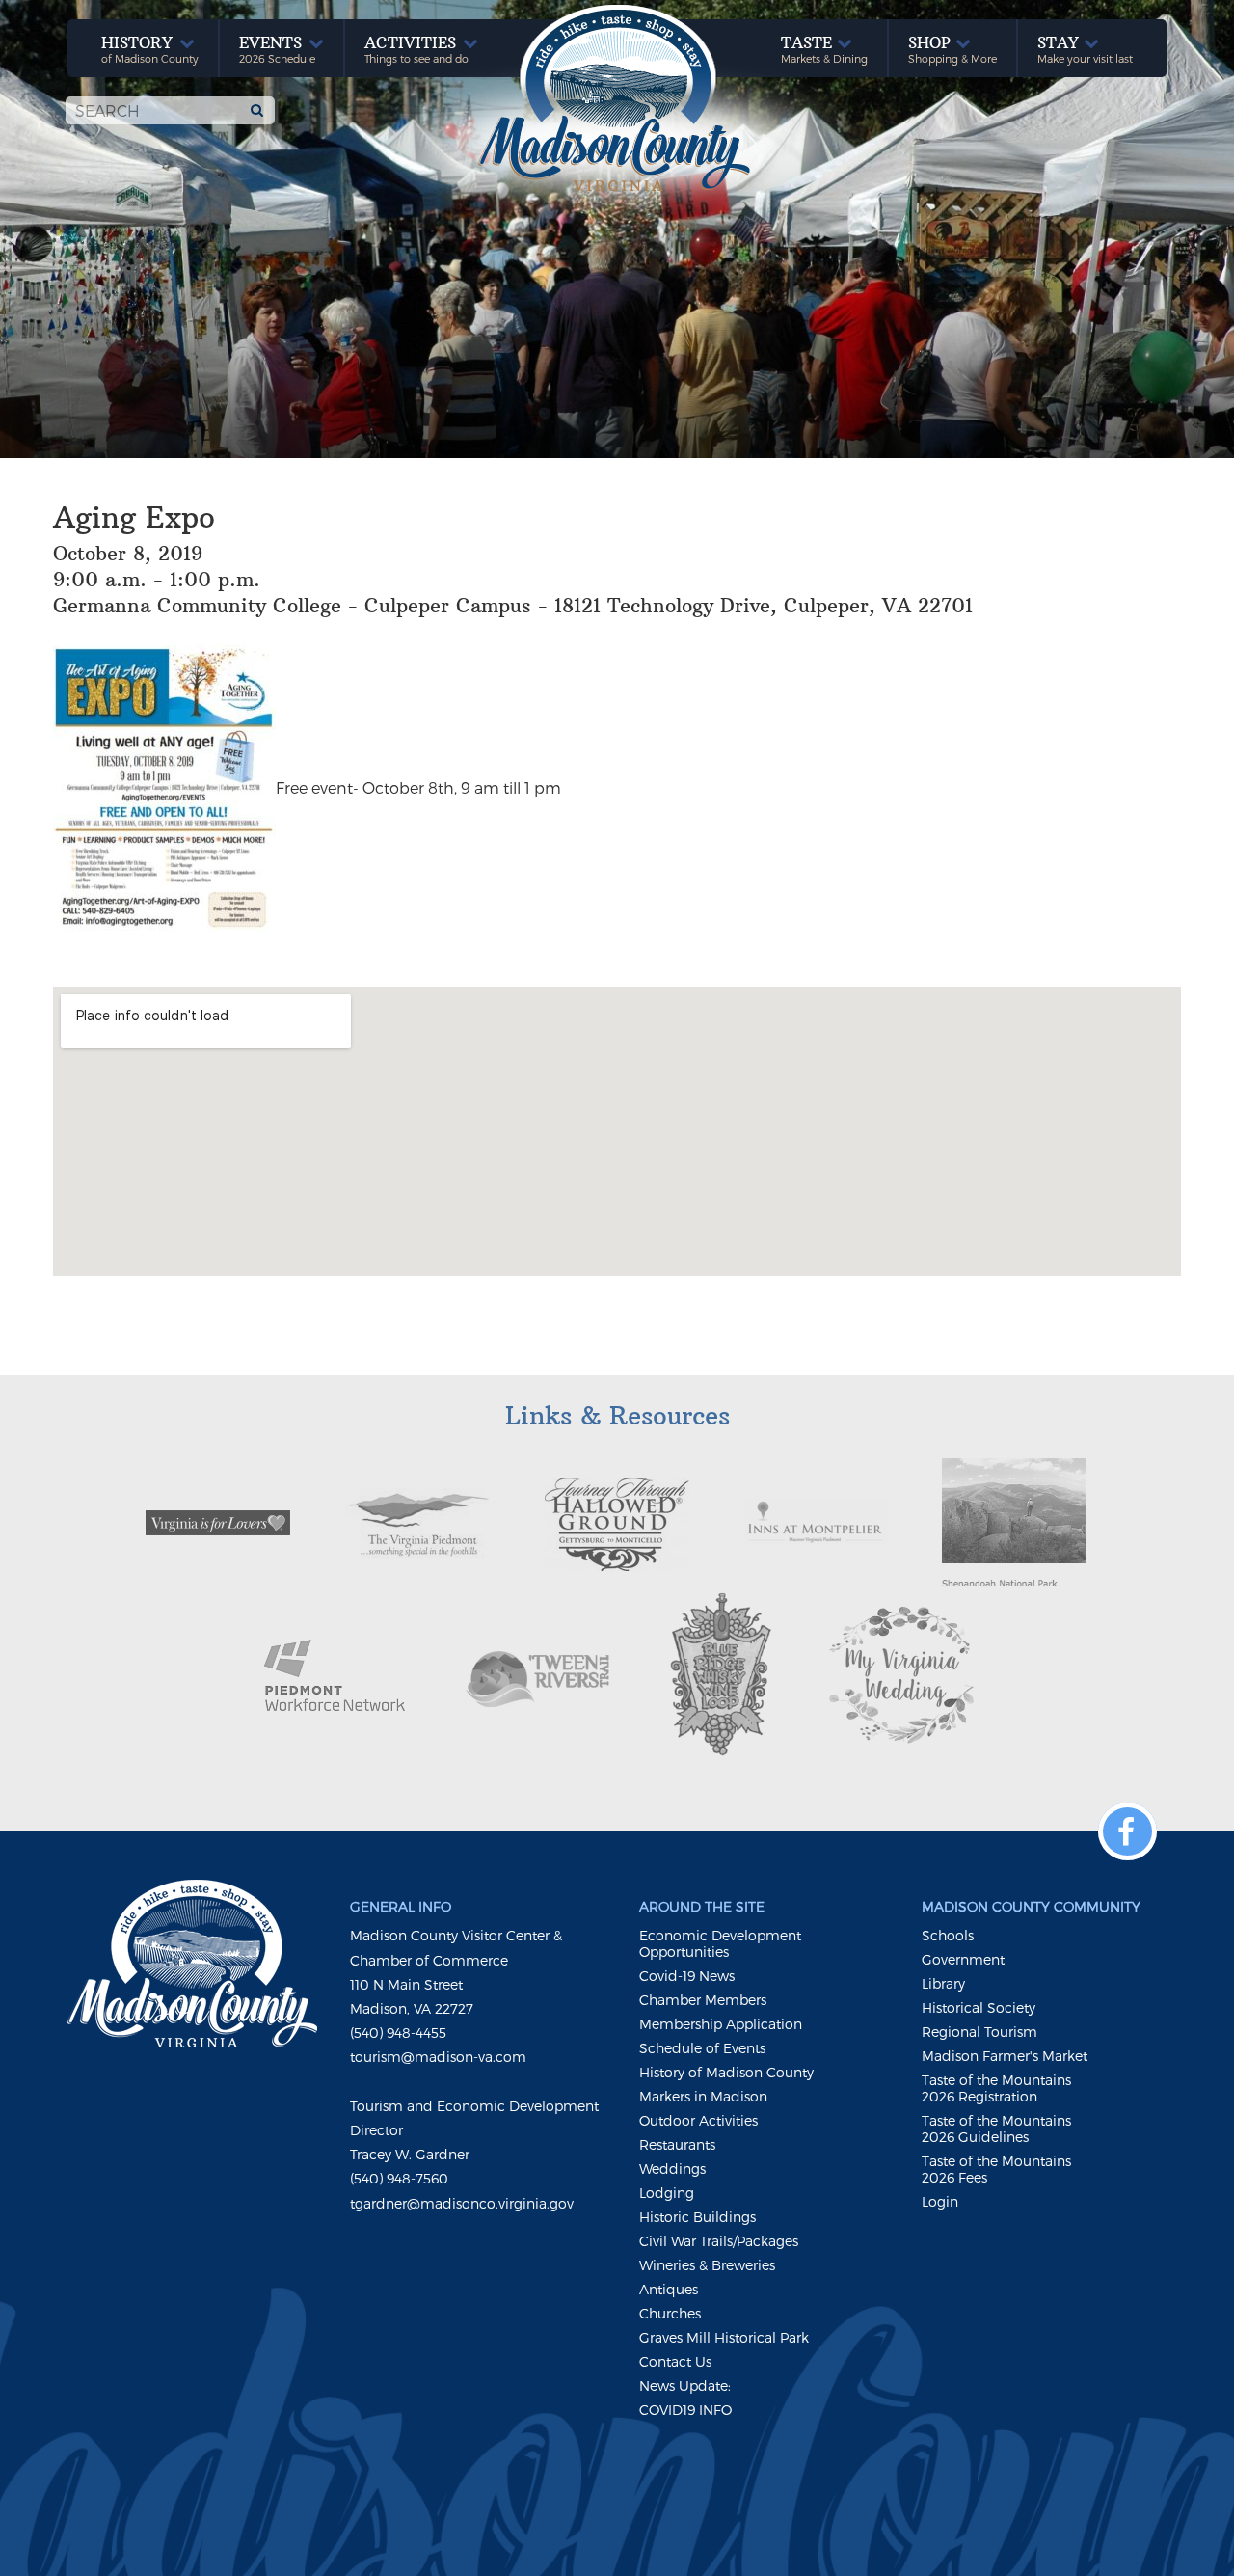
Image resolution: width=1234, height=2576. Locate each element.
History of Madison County (726, 2072)
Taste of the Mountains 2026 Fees (996, 2169)
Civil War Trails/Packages (719, 2241)
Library (943, 1983)
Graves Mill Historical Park (724, 2337)
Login (940, 2201)
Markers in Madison (703, 2096)
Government (963, 1959)
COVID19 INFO (685, 2410)
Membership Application (721, 2024)
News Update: (685, 2386)
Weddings (672, 2169)
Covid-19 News (687, 1976)
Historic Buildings (697, 2217)
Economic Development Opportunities (720, 1943)
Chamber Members (703, 2000)
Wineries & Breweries (707, 2265)
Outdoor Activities (698, 2120)
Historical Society (979, 2007)
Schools (948, 1935)
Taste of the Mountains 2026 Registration (996, 2088)
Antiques (669, 2289)
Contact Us (675, 2361)
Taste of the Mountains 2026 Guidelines (996, 2129)
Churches (670, 2313)
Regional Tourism (979, 2032)
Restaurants (677, 2144)
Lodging (667, 2193)
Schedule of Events (702, 2048)
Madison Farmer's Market (1005, 2056)
